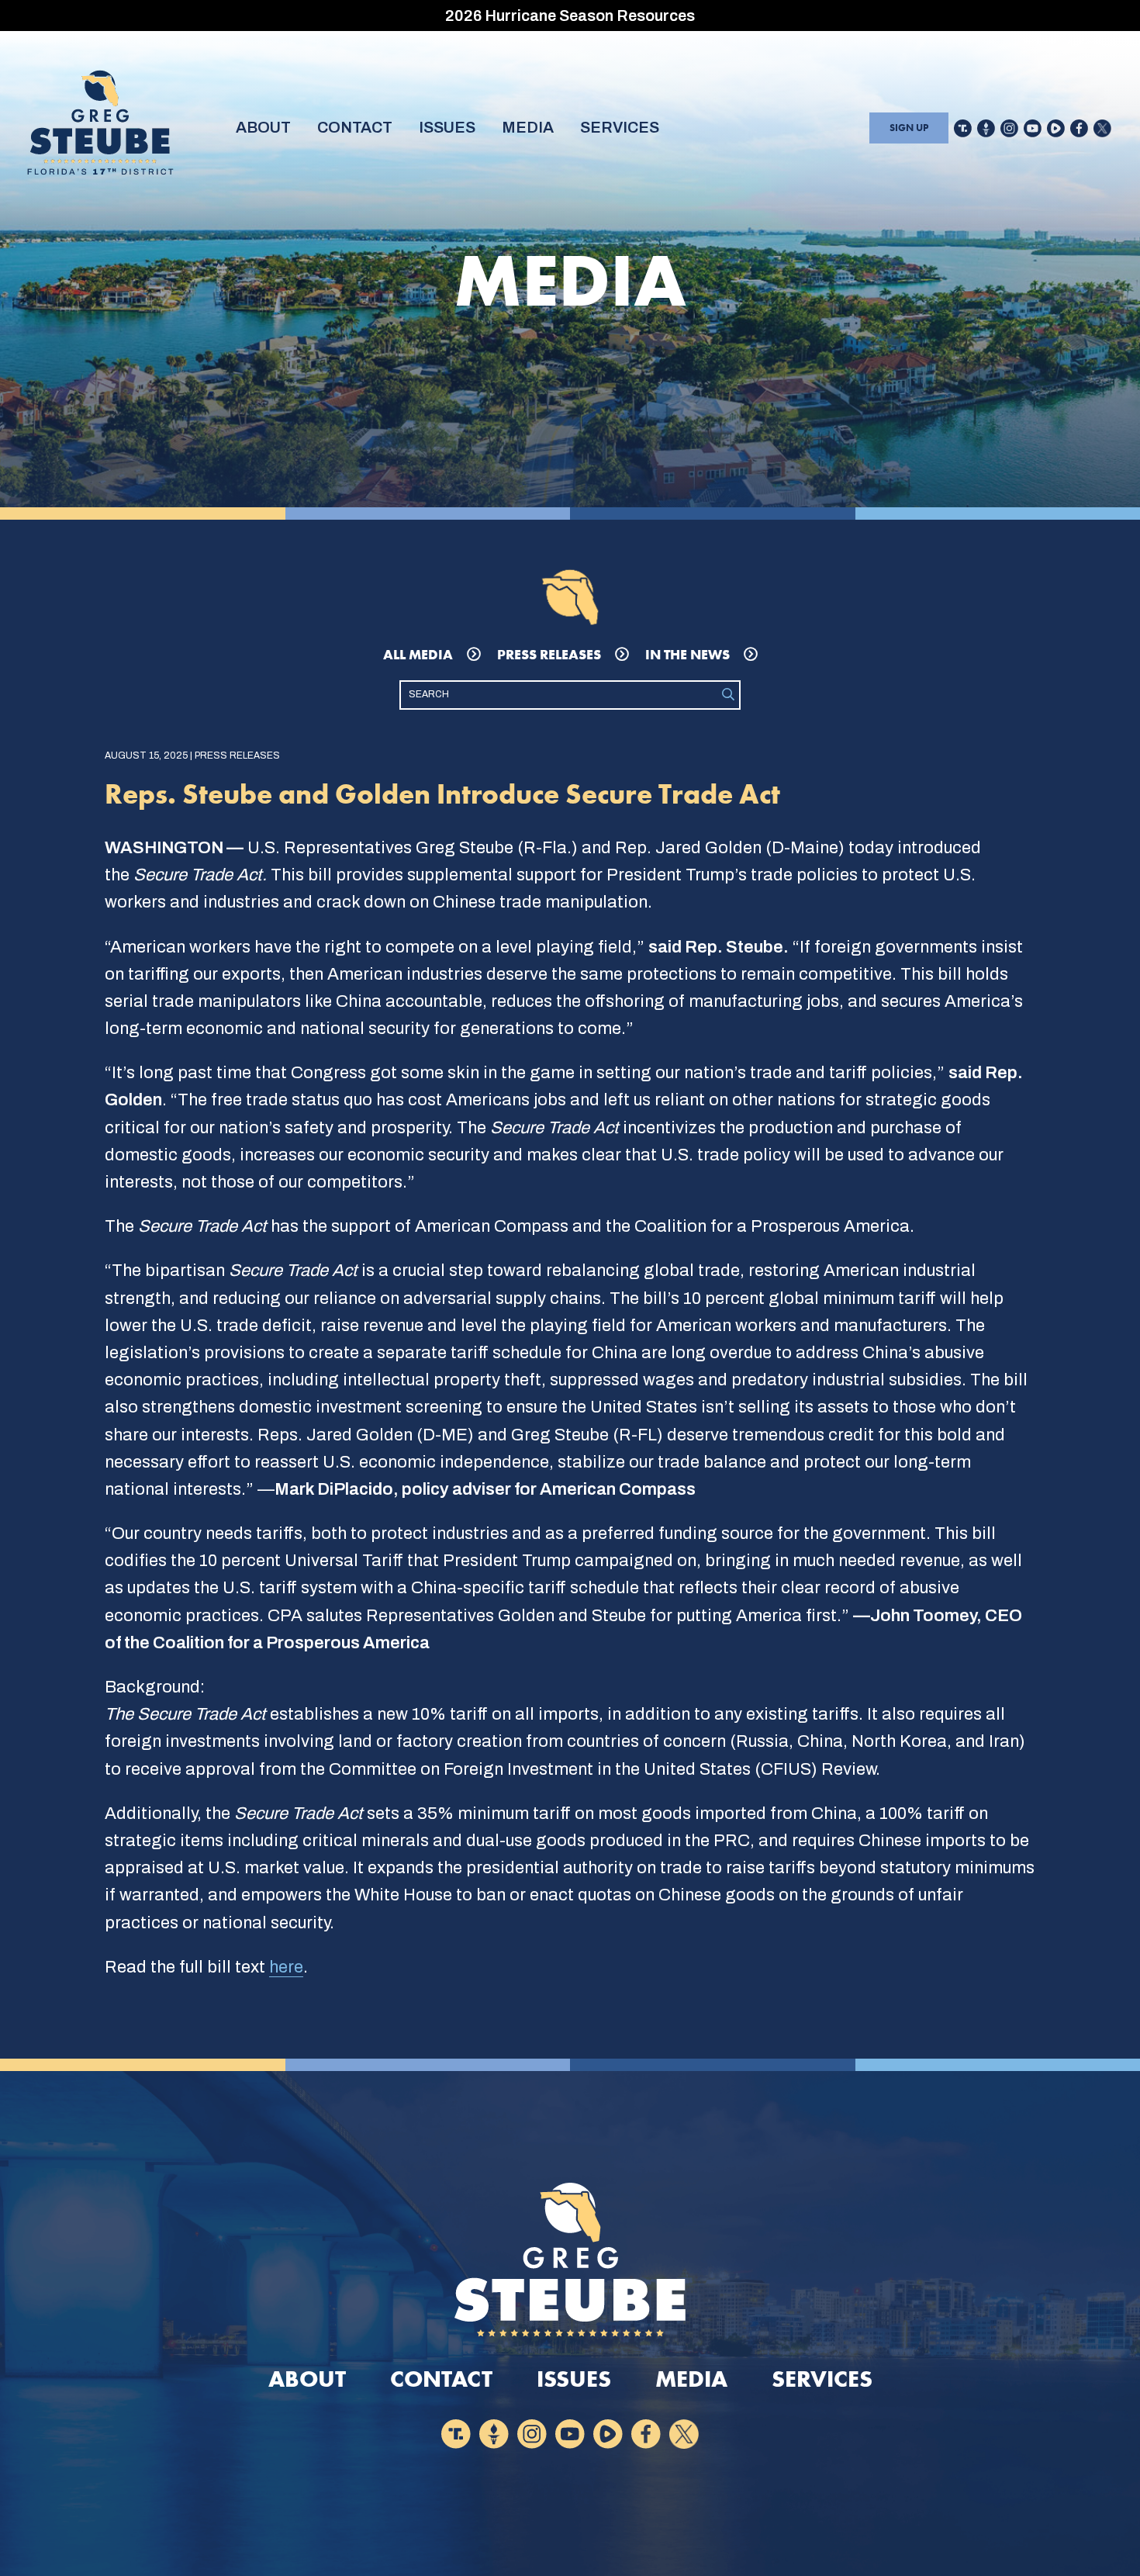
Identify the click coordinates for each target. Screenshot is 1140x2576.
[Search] (728, 695)
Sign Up (909, 128)
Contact (355, 127)
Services (620, 127)
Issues (447, 127)
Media (528, 127)
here (286, 1967)
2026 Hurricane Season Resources (570, 16)
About (263, 127)
